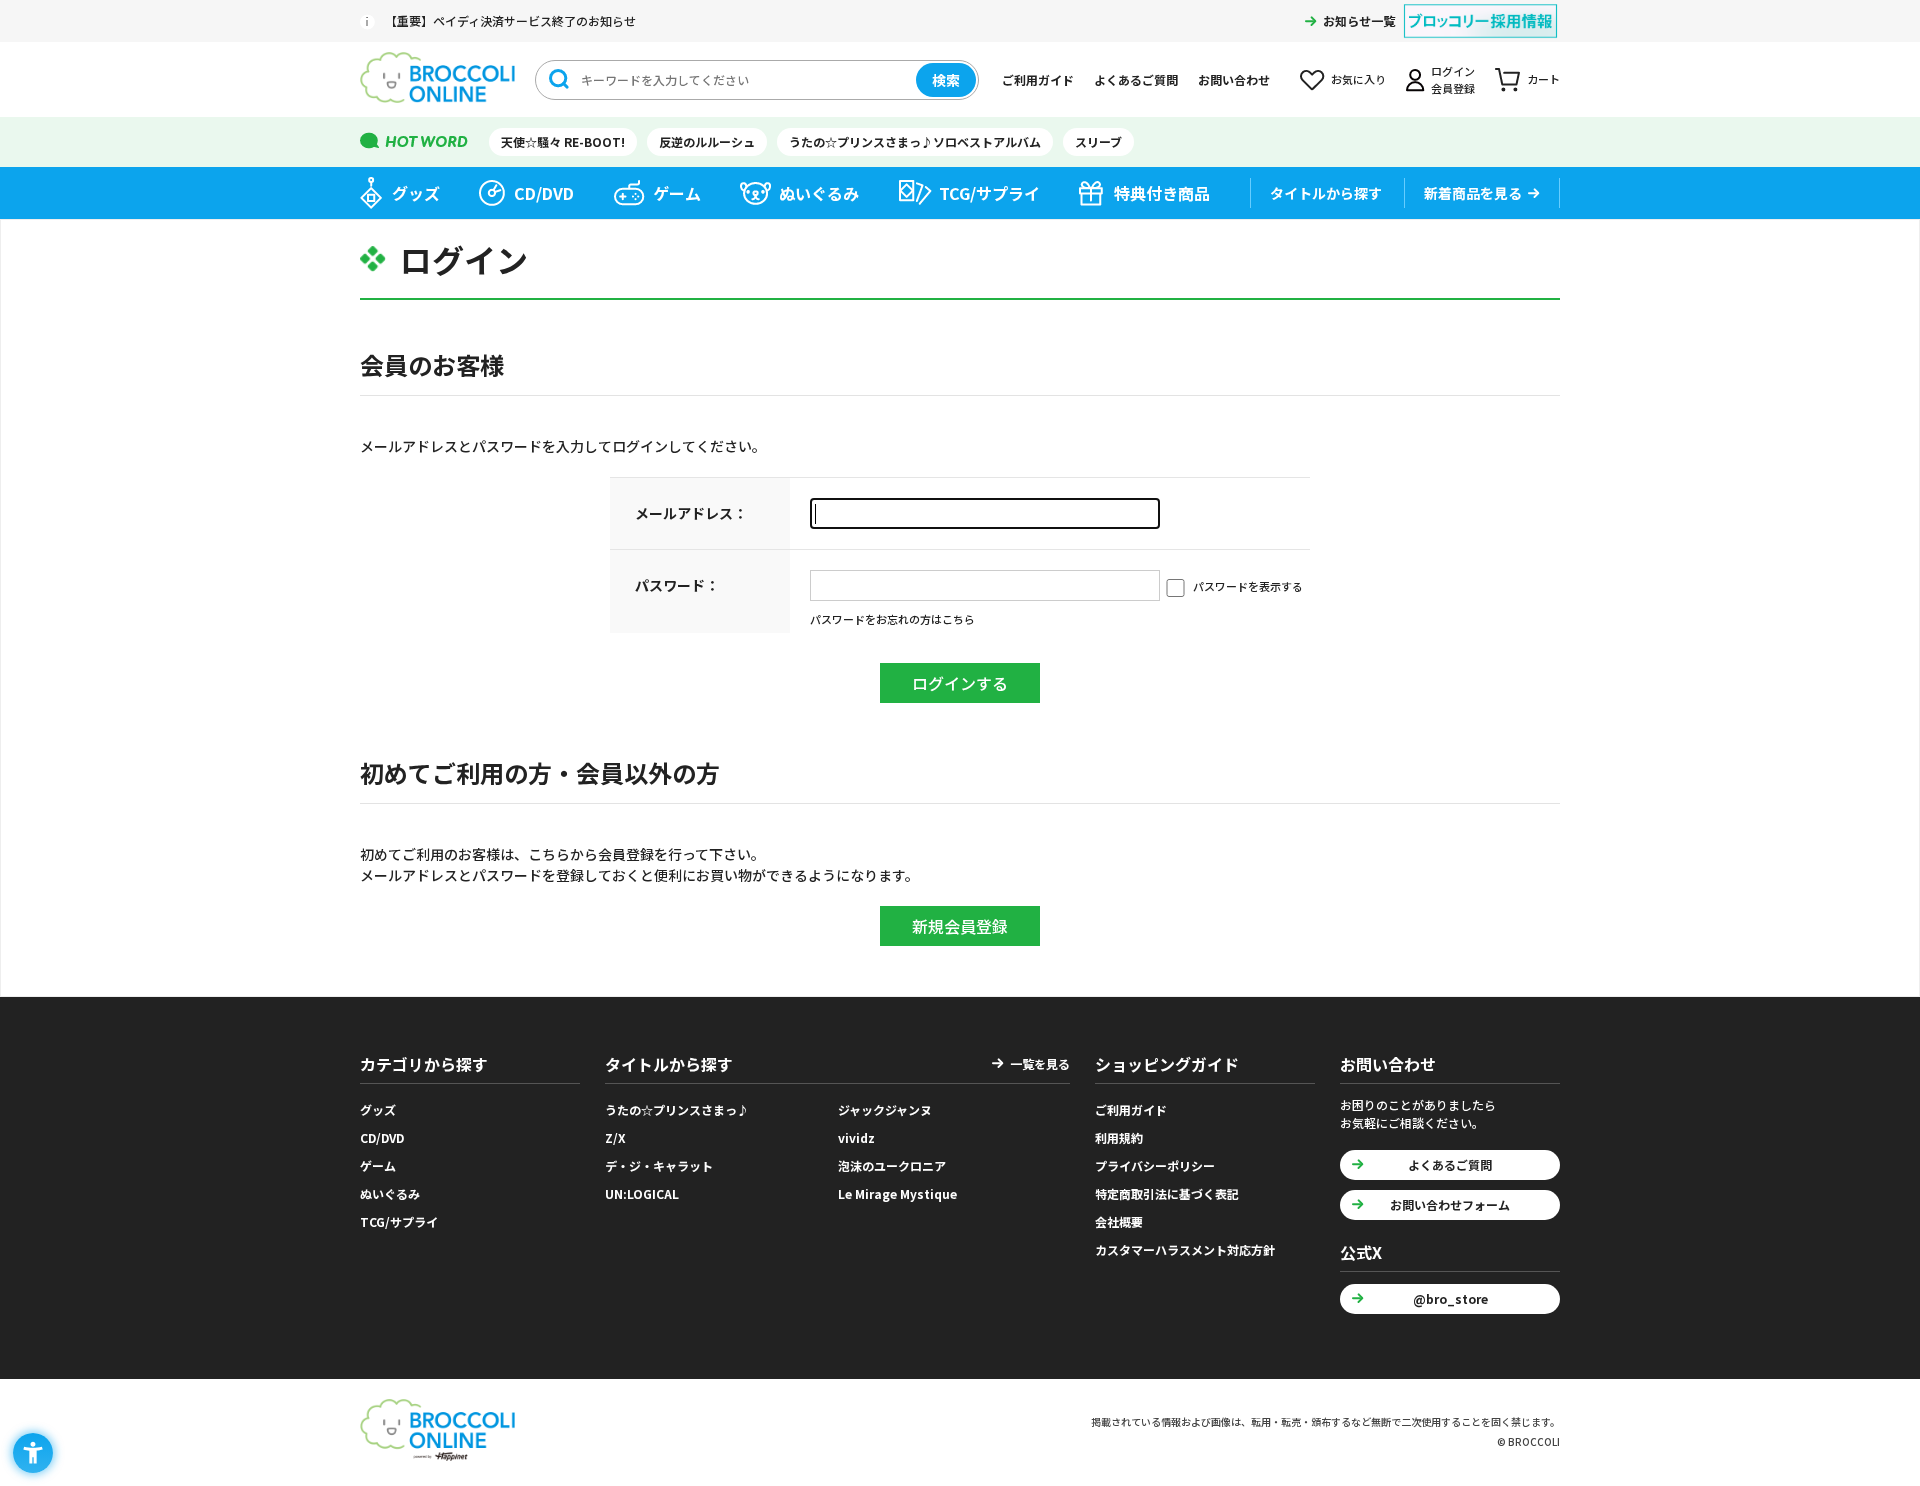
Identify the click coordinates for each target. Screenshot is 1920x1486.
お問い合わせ (1234, 79)
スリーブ (1098, 141)
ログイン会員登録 (1453, 79)
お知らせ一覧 (1359, 20)
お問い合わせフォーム (1450, 1204)
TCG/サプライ (989, 193)
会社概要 (1119, 1221)
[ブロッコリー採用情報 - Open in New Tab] (1480, 8)
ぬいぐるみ (819, 193)
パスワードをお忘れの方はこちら (892, 619)
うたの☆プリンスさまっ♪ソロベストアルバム (915, 141)
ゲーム (677, 193)
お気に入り (1358, 79)
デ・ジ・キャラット (659, 1165)
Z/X (615, 1137)
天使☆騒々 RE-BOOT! (563, 141)
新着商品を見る (1473, 193)
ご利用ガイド (1038, 79)
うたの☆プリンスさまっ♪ (677, 1109)
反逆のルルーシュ (707, 141)
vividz (856, 1137)
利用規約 (1119, 1137)
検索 (946, 80)
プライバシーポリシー (1155, 1165)
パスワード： (677, 585)
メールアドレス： (691, 513)
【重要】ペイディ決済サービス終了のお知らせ (510, 20)
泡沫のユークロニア (892, 1165)
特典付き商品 (1162, 193)
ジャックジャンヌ (885, 1109)
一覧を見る (1040, 1063)
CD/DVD (544, 193)
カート (1543, 79)
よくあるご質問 (1136, 79)
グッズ (416, 193)
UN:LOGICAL (642, 1193)
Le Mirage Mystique (897, 1193)
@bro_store (1450, 1298)
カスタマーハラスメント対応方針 (1185, 1249)
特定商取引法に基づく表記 (1167, 1193)
